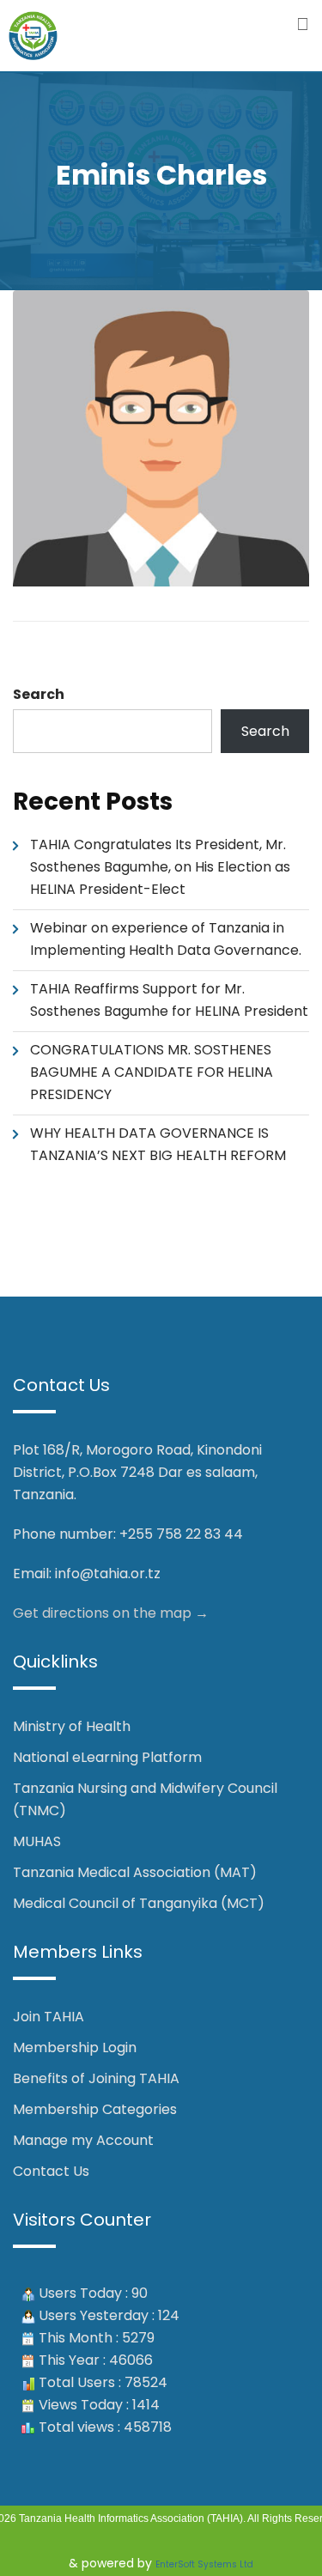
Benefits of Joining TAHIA (96, 2078)
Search (39, 694)
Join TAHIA (49, 2017)
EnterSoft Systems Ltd (204, 2564)
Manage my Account (83, 2140)
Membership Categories (95, 2109)
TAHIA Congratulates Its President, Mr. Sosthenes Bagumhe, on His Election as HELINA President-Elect (160, 867)
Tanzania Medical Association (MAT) (135, 1872)
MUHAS (37, 1841)
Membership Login (75, 2047)
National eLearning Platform (107, 1757)
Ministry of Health (72, 1726)
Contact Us (51, 2171)
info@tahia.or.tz (108, 1574)
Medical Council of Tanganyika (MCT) (139, 1903)
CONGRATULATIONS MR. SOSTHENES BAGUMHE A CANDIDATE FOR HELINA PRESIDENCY (152, 1072)
